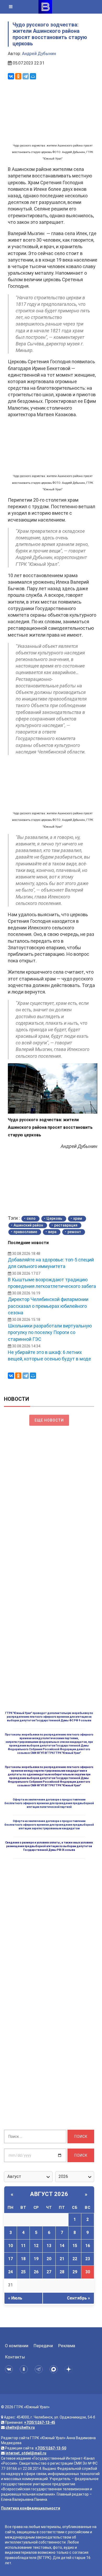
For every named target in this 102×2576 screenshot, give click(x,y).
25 (23, 2272)
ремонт (74, 1232)
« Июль (15, 2298)
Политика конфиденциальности (31, 2508)
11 (23, 2246)
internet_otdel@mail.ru (26, 2453)
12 (36, 2246)
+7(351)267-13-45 (40, 2422)
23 (88, 2259)
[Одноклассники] (18, 76)
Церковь (54, 1218)
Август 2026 (49, 2194)
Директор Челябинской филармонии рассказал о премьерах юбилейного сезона (48, 1306)
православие (25, 1232)
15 (75, 2246)
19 (36, 2259)
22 (75, 2259)
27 (49, 2272)
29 (75, 2272)
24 (10, 2272)
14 (62, 2246)
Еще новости (49, 1420)
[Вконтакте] (10, 2369)
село (31, 1218)
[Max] (55, 2369)
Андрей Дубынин (39, 54)
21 (62, 2259)
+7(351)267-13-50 (51, 2448)
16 (88, 2246)
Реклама (67, 2346)
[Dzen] (69, 2369)
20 (49, 2259)
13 (49, 2246)
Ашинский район (28, 1225)
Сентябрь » (78, 2298)
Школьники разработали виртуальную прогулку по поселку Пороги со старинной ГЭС (50, 1332)
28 (62, 2272)
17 (10, 2259)
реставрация (66, 1225)
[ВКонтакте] (11, 76)
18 (23, 2259)
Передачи (43, 2346)
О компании (17, 2346)
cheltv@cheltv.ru (20, 2427)
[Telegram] (26, 76)
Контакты (15, 2357)
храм (78, 1218)
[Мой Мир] (33, 76)
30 (88, 2272)
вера (52, 1232)
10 (10, 2246)
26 (36, 2272)
